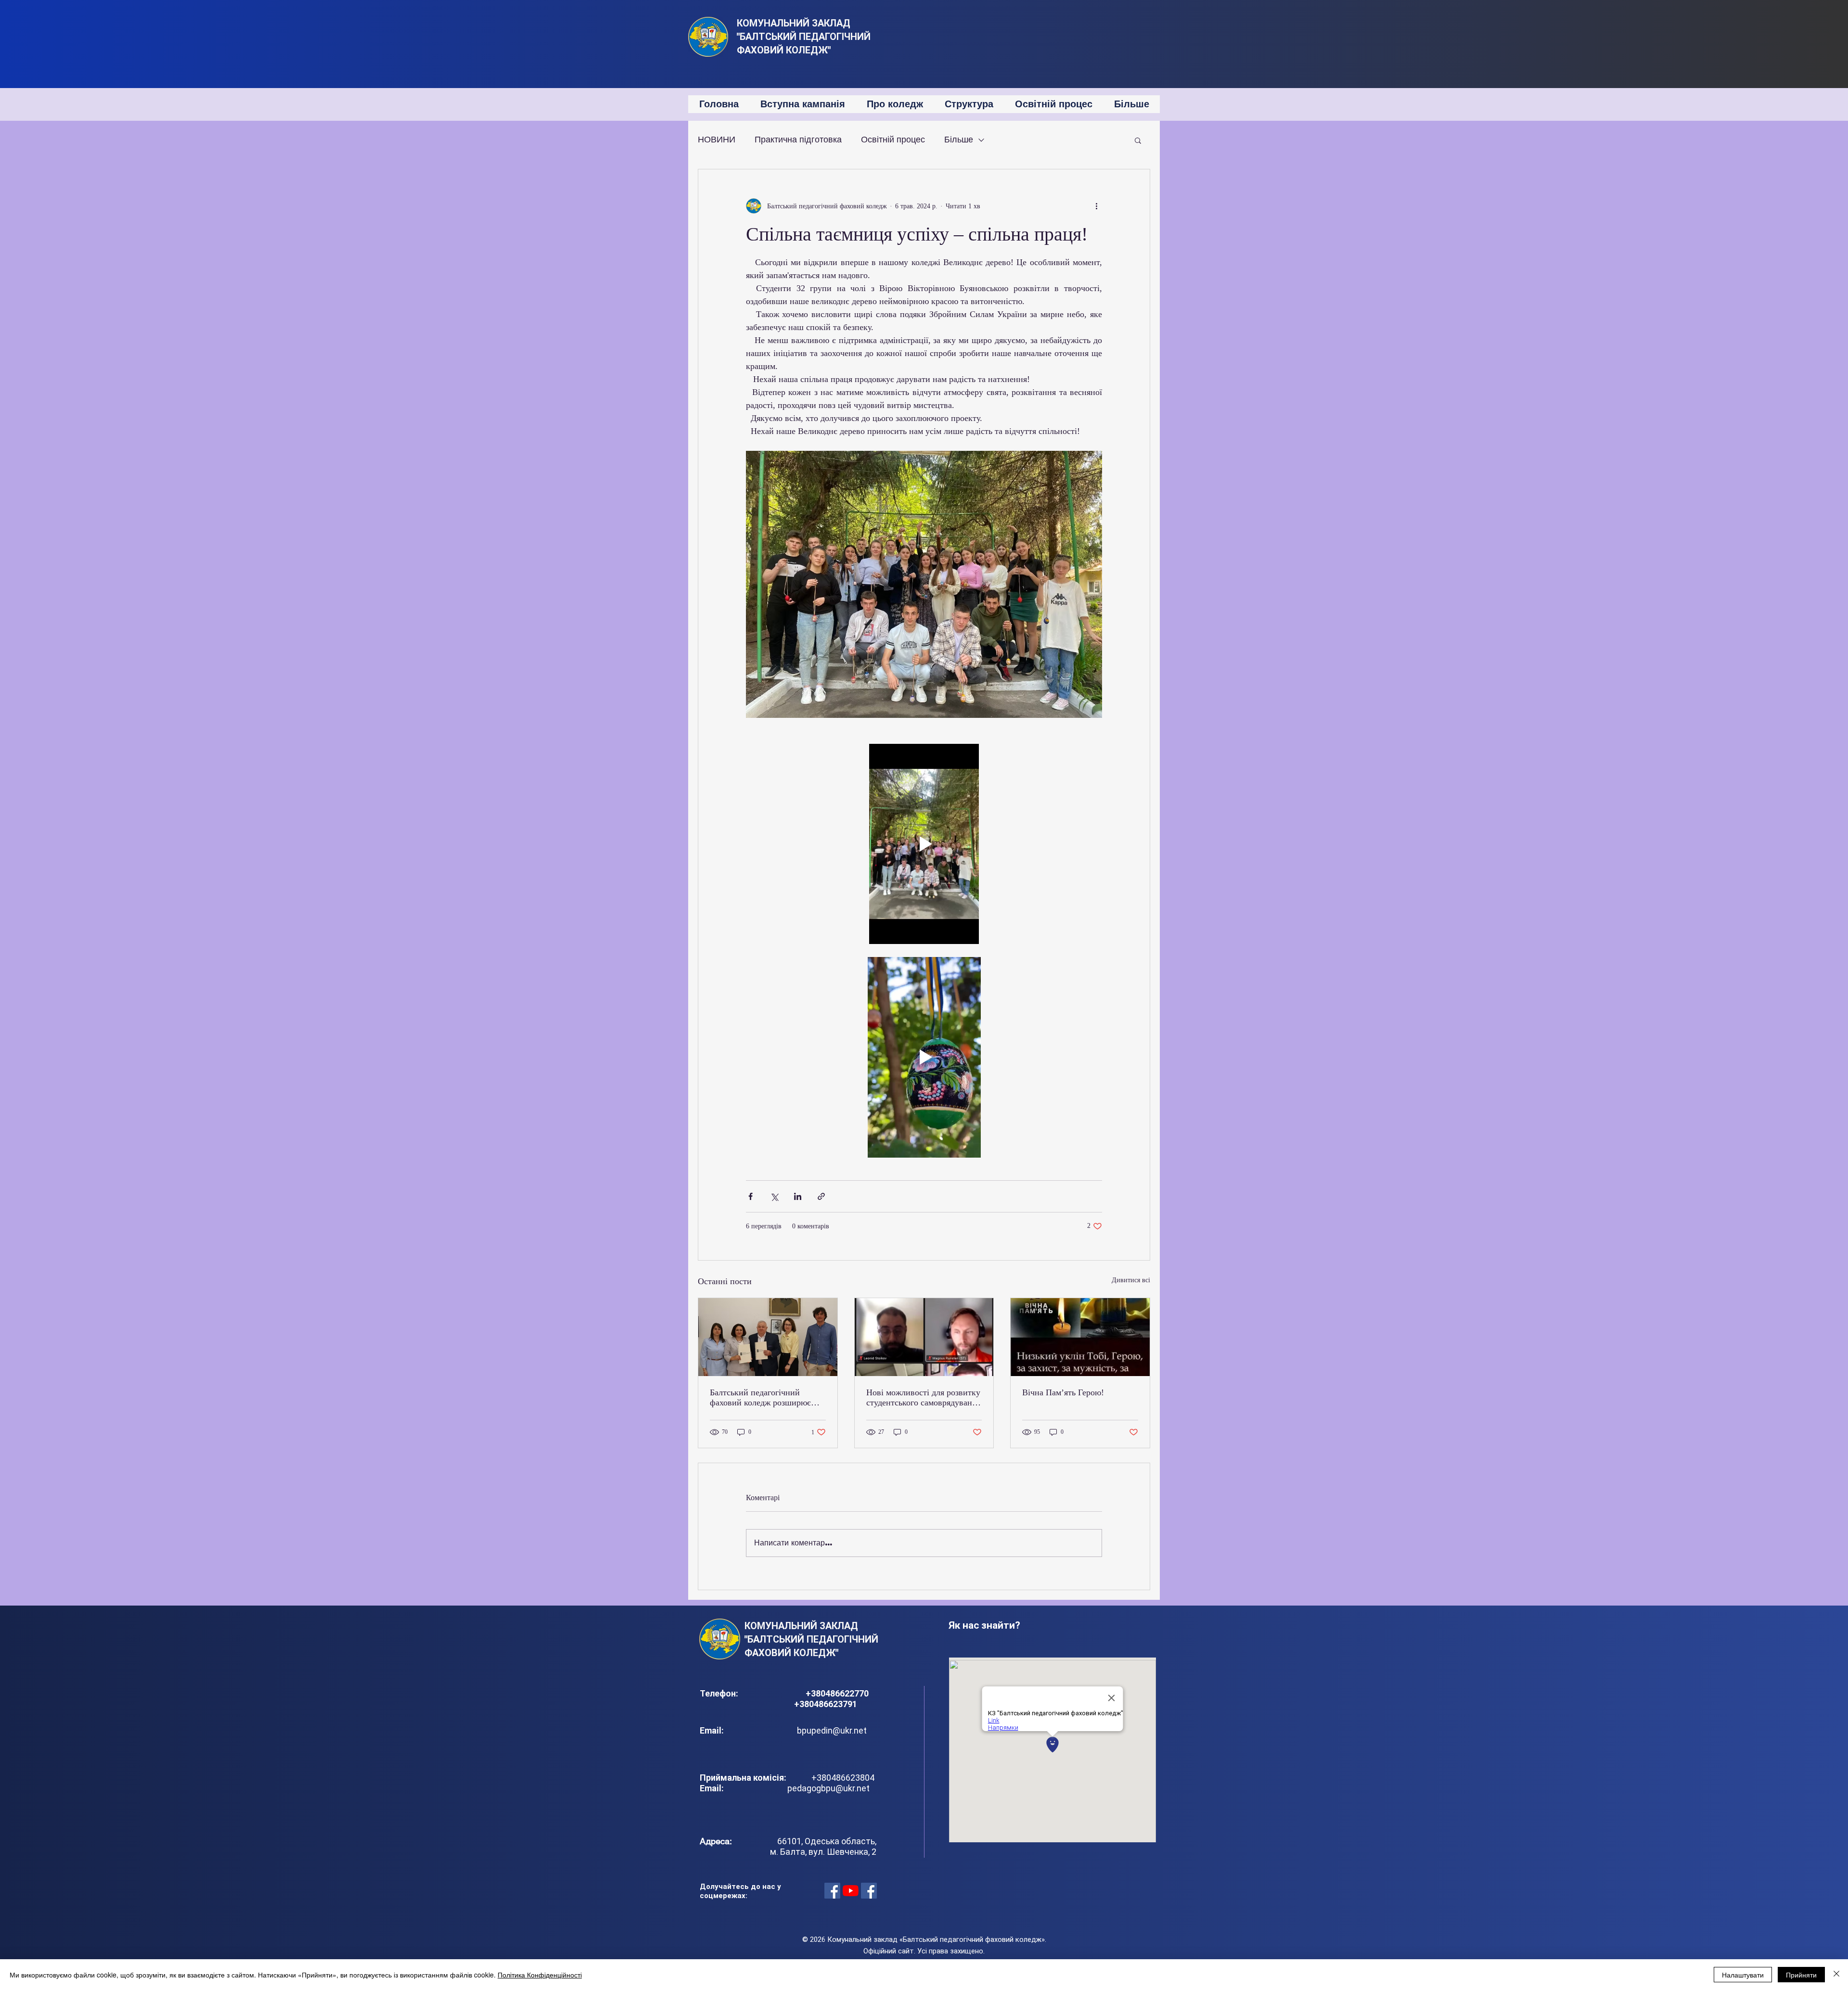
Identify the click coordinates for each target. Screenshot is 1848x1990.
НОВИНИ (717, 140)
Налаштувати (1743, 1975)
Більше (959, 140)
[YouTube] (851, 1891)
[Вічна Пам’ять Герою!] (1080, 1337)
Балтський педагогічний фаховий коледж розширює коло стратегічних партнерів (763, 1398)
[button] (1138, 140)
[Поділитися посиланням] (821, 1196)
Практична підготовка (798, 140)
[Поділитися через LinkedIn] (798, 1196)
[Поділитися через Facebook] (751, 1196)
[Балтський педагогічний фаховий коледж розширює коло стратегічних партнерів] (768, 1337)
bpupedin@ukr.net (832, 1730)
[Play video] (924, 844)
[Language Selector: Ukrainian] (1142, 25)
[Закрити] (1836, 1975)
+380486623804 (841, 1778)
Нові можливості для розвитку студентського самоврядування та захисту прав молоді (924, 1398)
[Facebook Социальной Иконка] (832, 1891)
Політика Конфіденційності (540, 1975)
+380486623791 (826, 1704)
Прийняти (1801, 1975)
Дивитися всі (1131, 1280)
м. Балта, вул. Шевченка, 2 (823, 1852)
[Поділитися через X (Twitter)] (774, 1196)
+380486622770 (838, 1693)
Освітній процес (893, 140)
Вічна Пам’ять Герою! (1063, 1392)
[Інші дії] (1096, 206)
